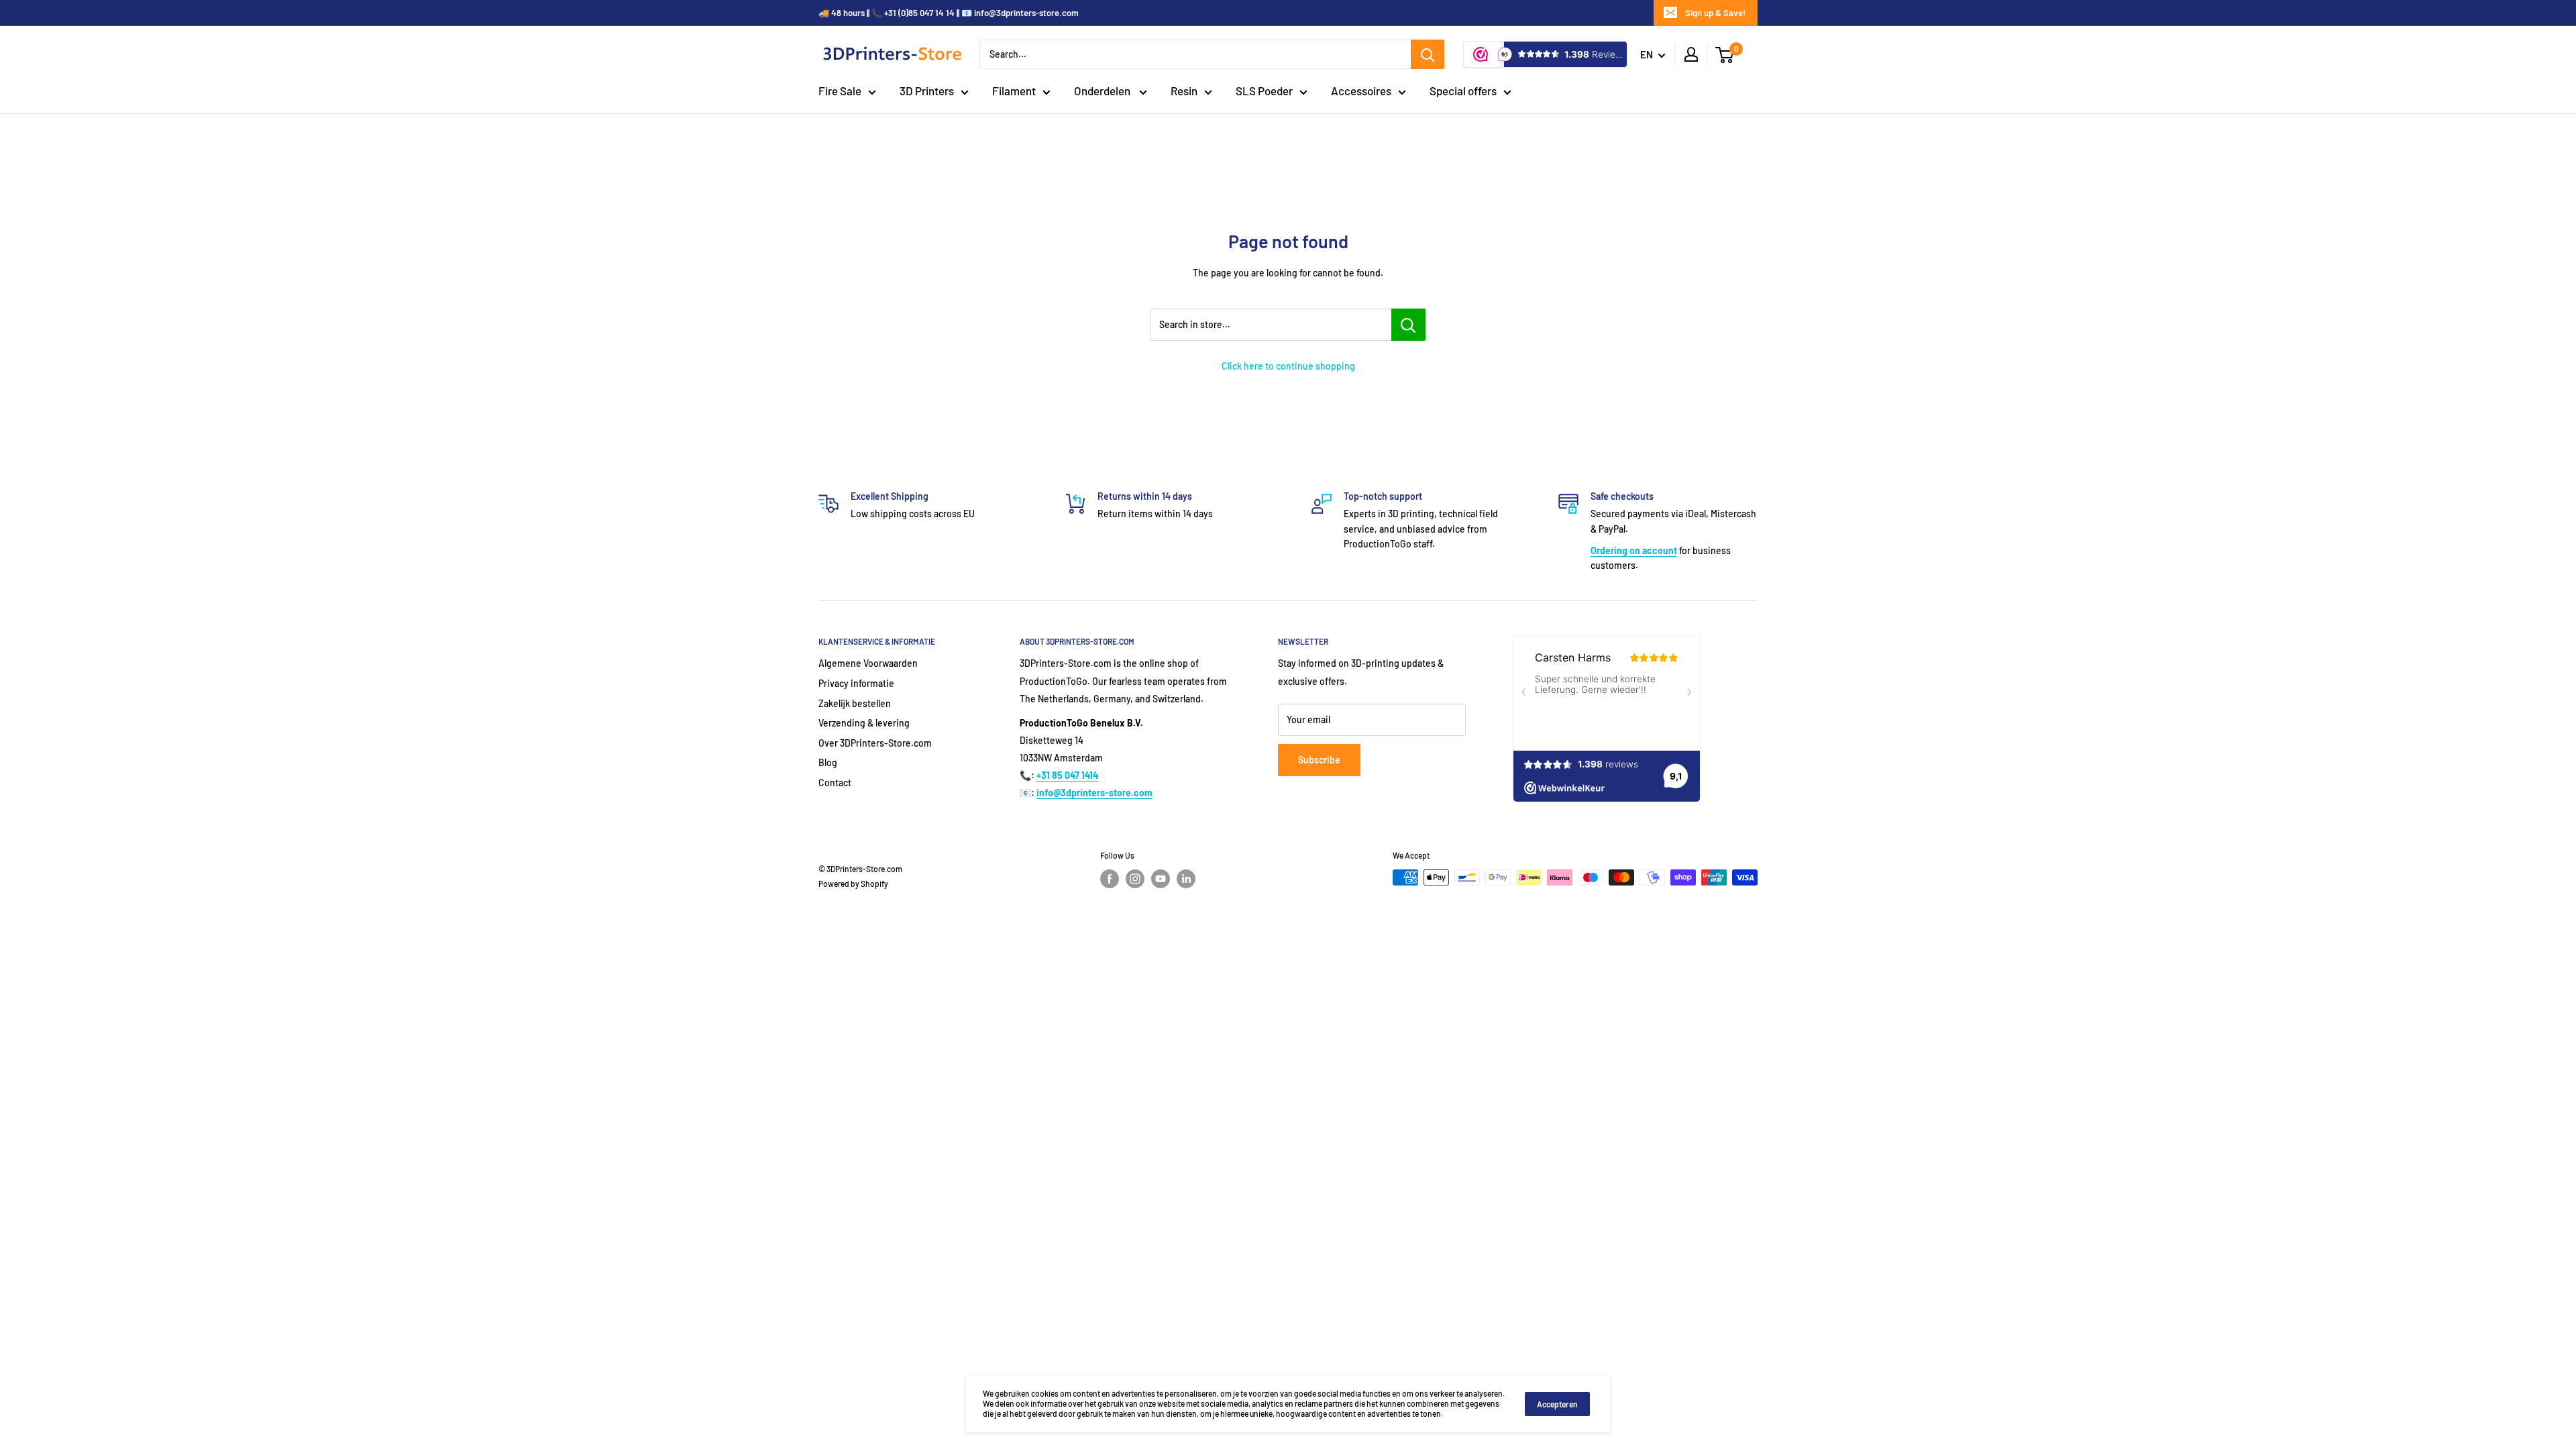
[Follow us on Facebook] (1110, 879)
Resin (1184, 91)
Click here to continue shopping (1288, 366)
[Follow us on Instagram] (1135, 879)
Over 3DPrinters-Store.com (875, 743)
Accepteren (1557, 1404)
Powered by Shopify (853, 883)
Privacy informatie (856, 683)
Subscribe (1319, 760)
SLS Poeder (1264, 91)
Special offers (1463, 91)
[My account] (1691, 54)
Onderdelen (1103, 91)
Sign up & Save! (1715, 13)
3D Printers (927, 91)
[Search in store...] (1408, 325)
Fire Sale (840, 91)
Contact (835, 783)
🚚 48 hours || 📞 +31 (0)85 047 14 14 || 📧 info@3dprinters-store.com (949, 13)
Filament (1014, 91)
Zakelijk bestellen (855, 703)
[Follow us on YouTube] (1161, 879)
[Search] (1428, 54)
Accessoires (1361, 91)
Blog (828, 762)
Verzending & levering (864, 723)
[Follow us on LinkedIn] (1186, 879)
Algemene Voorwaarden (868, 663)
